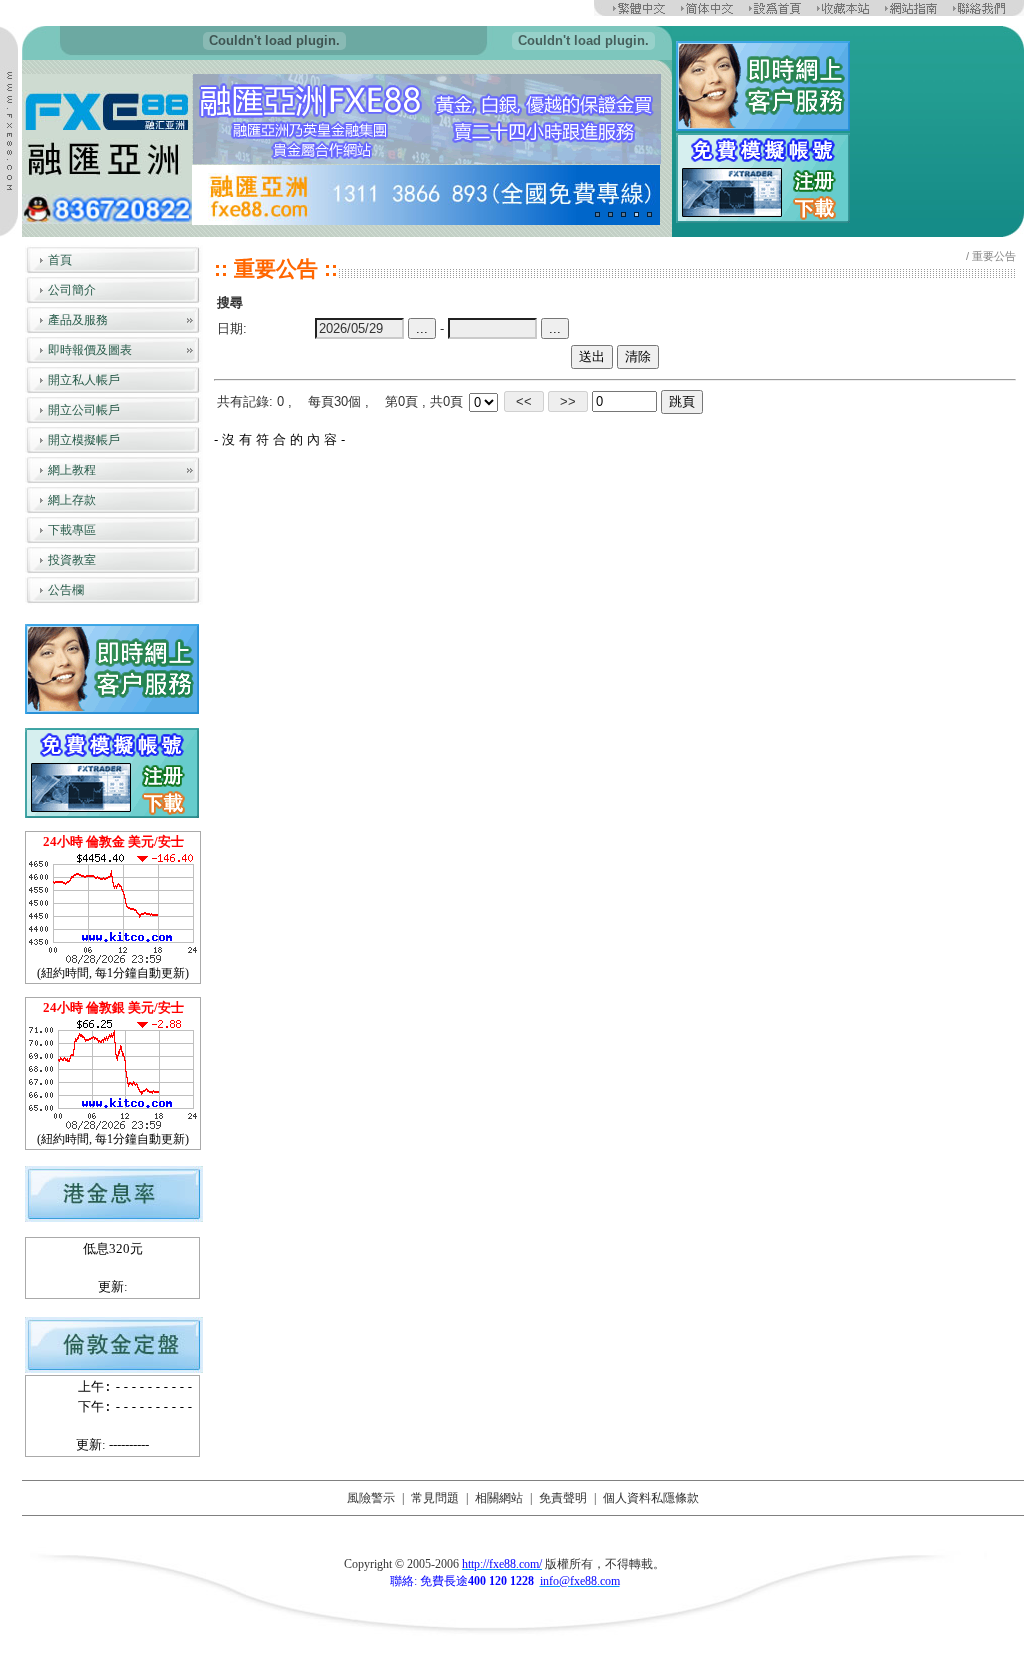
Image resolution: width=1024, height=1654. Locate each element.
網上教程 (72, 470)
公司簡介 (72, 290)
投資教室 (72, 560)
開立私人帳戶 (84, 380)
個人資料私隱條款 (651, 1498)
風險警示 (371, 1498)
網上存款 (72, 500)
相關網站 (499, 1498)
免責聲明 (563, 1498)
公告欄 (66, 590)
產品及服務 (78, 320)
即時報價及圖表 (90, 350)
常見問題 (435, 1498)
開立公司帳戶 (84, 410)
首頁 (60, 260)
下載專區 (72, 530)
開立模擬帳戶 (84, 440)
